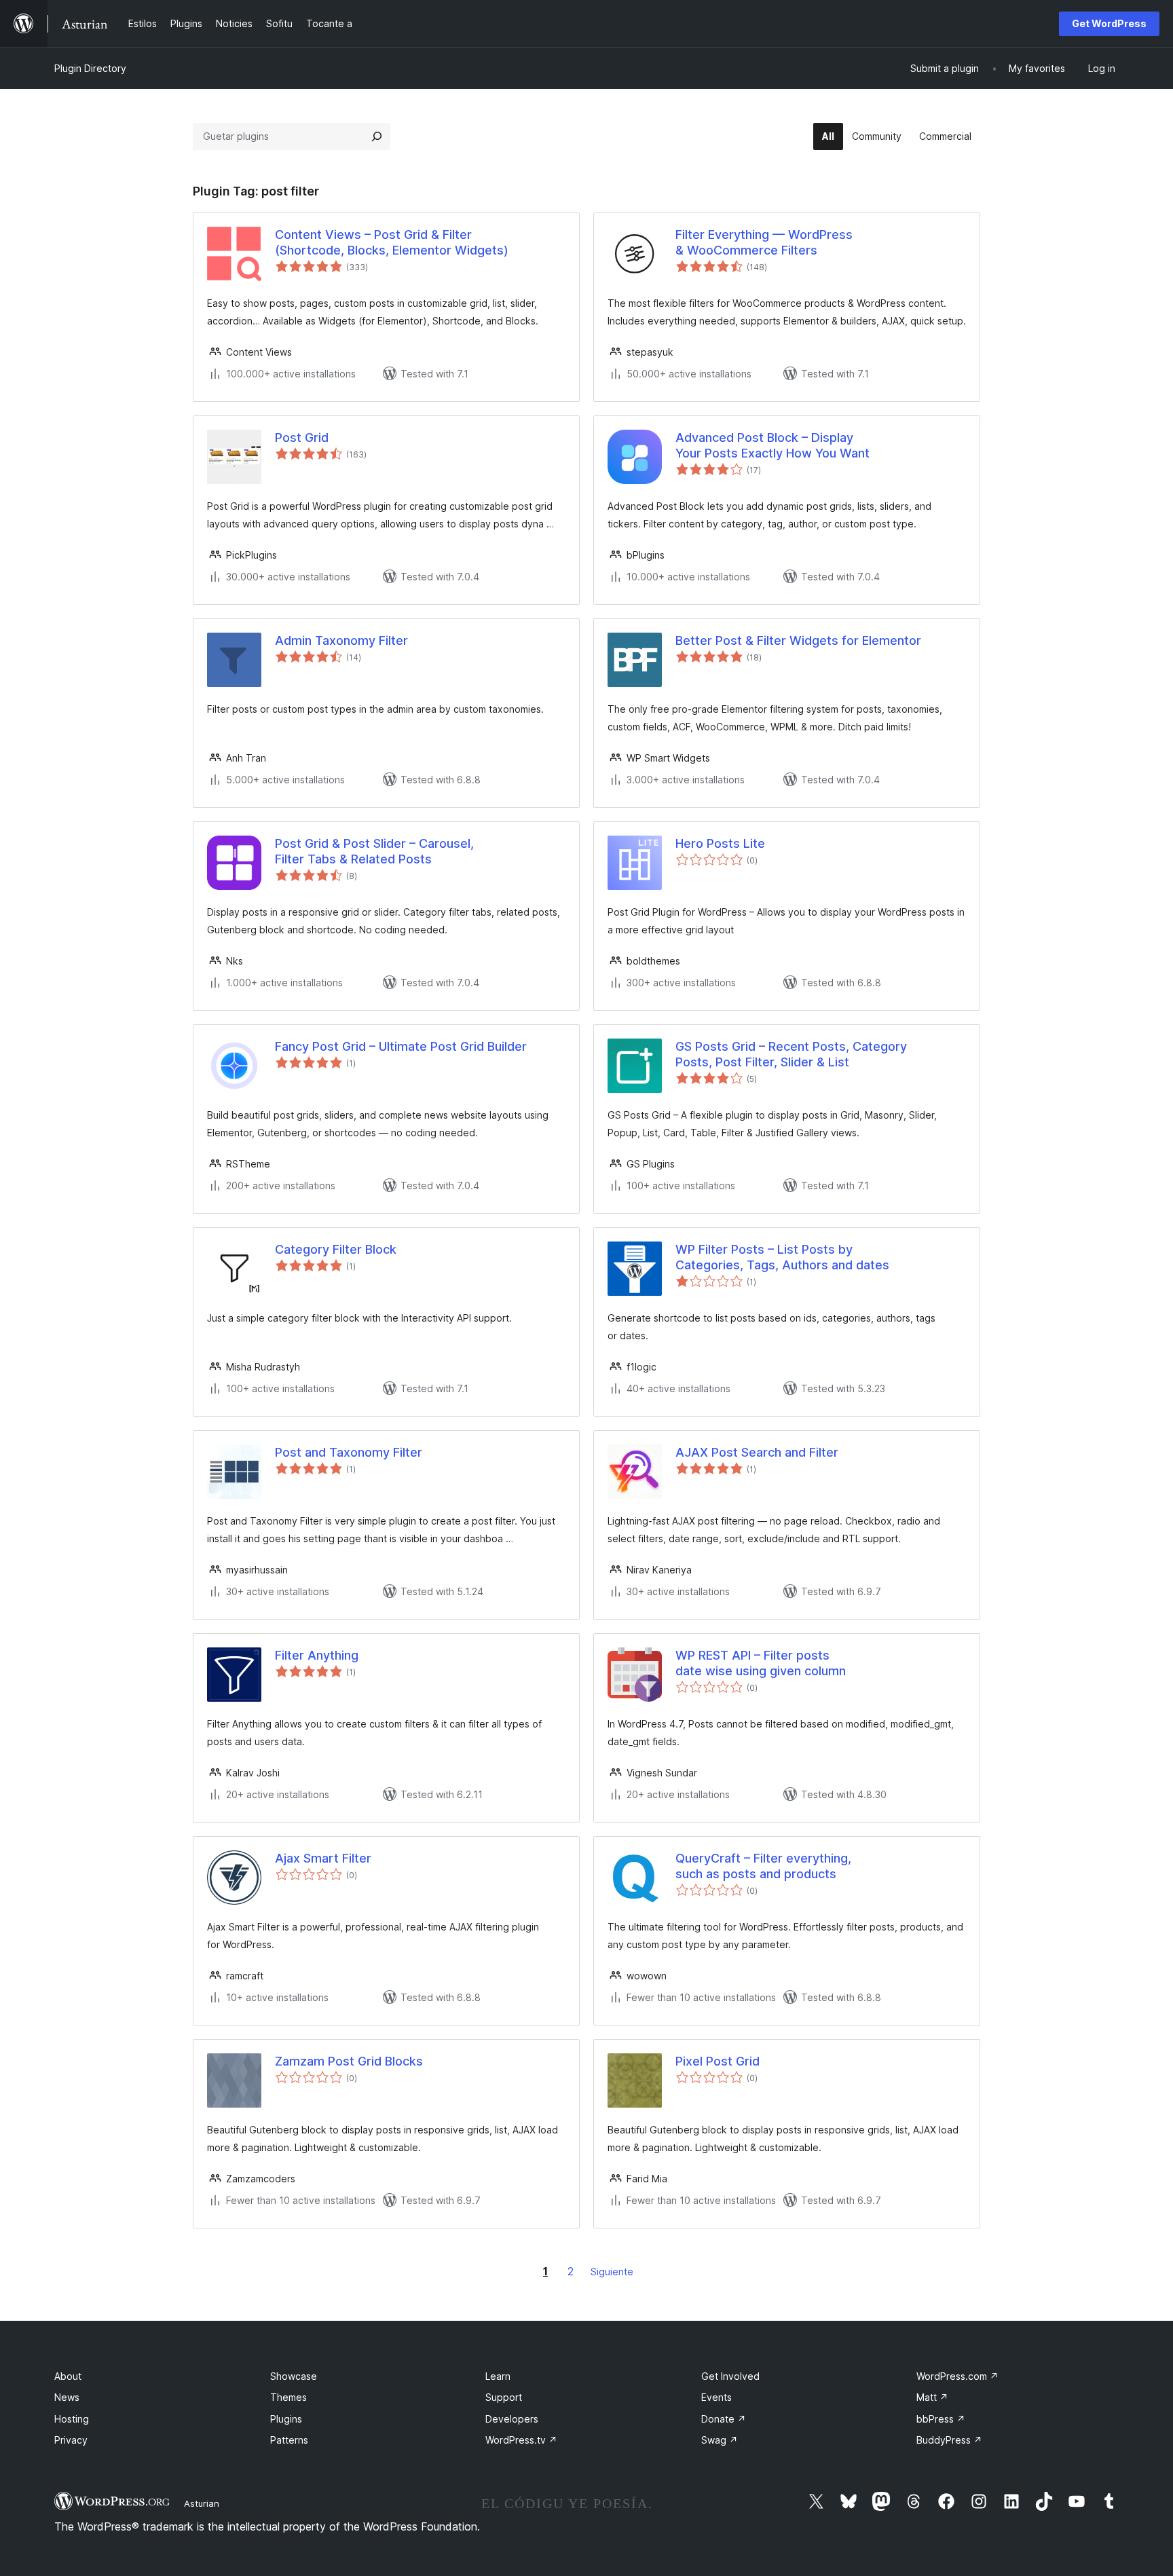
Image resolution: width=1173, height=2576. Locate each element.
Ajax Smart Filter (323, 1858)
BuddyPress (949, 2440)
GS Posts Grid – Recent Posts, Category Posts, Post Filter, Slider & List (791, 1054)
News (67, 2397)
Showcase (294, 2376)
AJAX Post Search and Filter (757, 1452)
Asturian (202, 2503)
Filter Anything (317, 1655)
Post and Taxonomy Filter (349, 1452)
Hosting (72, 2419)
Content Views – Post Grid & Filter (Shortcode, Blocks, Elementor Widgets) (392, 242)
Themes (288, 2397)
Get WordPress (1109, 23)
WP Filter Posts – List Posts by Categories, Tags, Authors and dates (782, 1257)
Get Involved (730, 2376)
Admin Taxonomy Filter (341, 640)
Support (504, 2397)
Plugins (286, 2419)
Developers (512, 2419)
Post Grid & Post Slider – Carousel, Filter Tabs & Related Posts (374, 851)
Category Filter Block (336, 1249)
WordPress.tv (521, 2440)
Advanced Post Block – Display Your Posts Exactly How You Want (772, 445)
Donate (724, 2419)
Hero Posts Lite (720, 843)
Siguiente (612, 2272)
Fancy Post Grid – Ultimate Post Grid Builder (401, 1046)
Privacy (71, 2440)
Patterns (289, 2440)
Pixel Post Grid (718, 2061)
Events (716, 2397)
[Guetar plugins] (377, 136)
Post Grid (302, 437)
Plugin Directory (90, 68)
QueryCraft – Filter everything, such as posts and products (763, 1866)
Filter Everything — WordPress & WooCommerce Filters (764, 242)
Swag (720, 2440)
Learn (498, 2376)
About (68, 2376)
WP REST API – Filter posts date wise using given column (761, 1663)
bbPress (941, 2419)
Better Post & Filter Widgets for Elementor (798, 640)
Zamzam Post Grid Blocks (349, 2061)
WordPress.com (957, 2376)
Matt (932, 2397)
